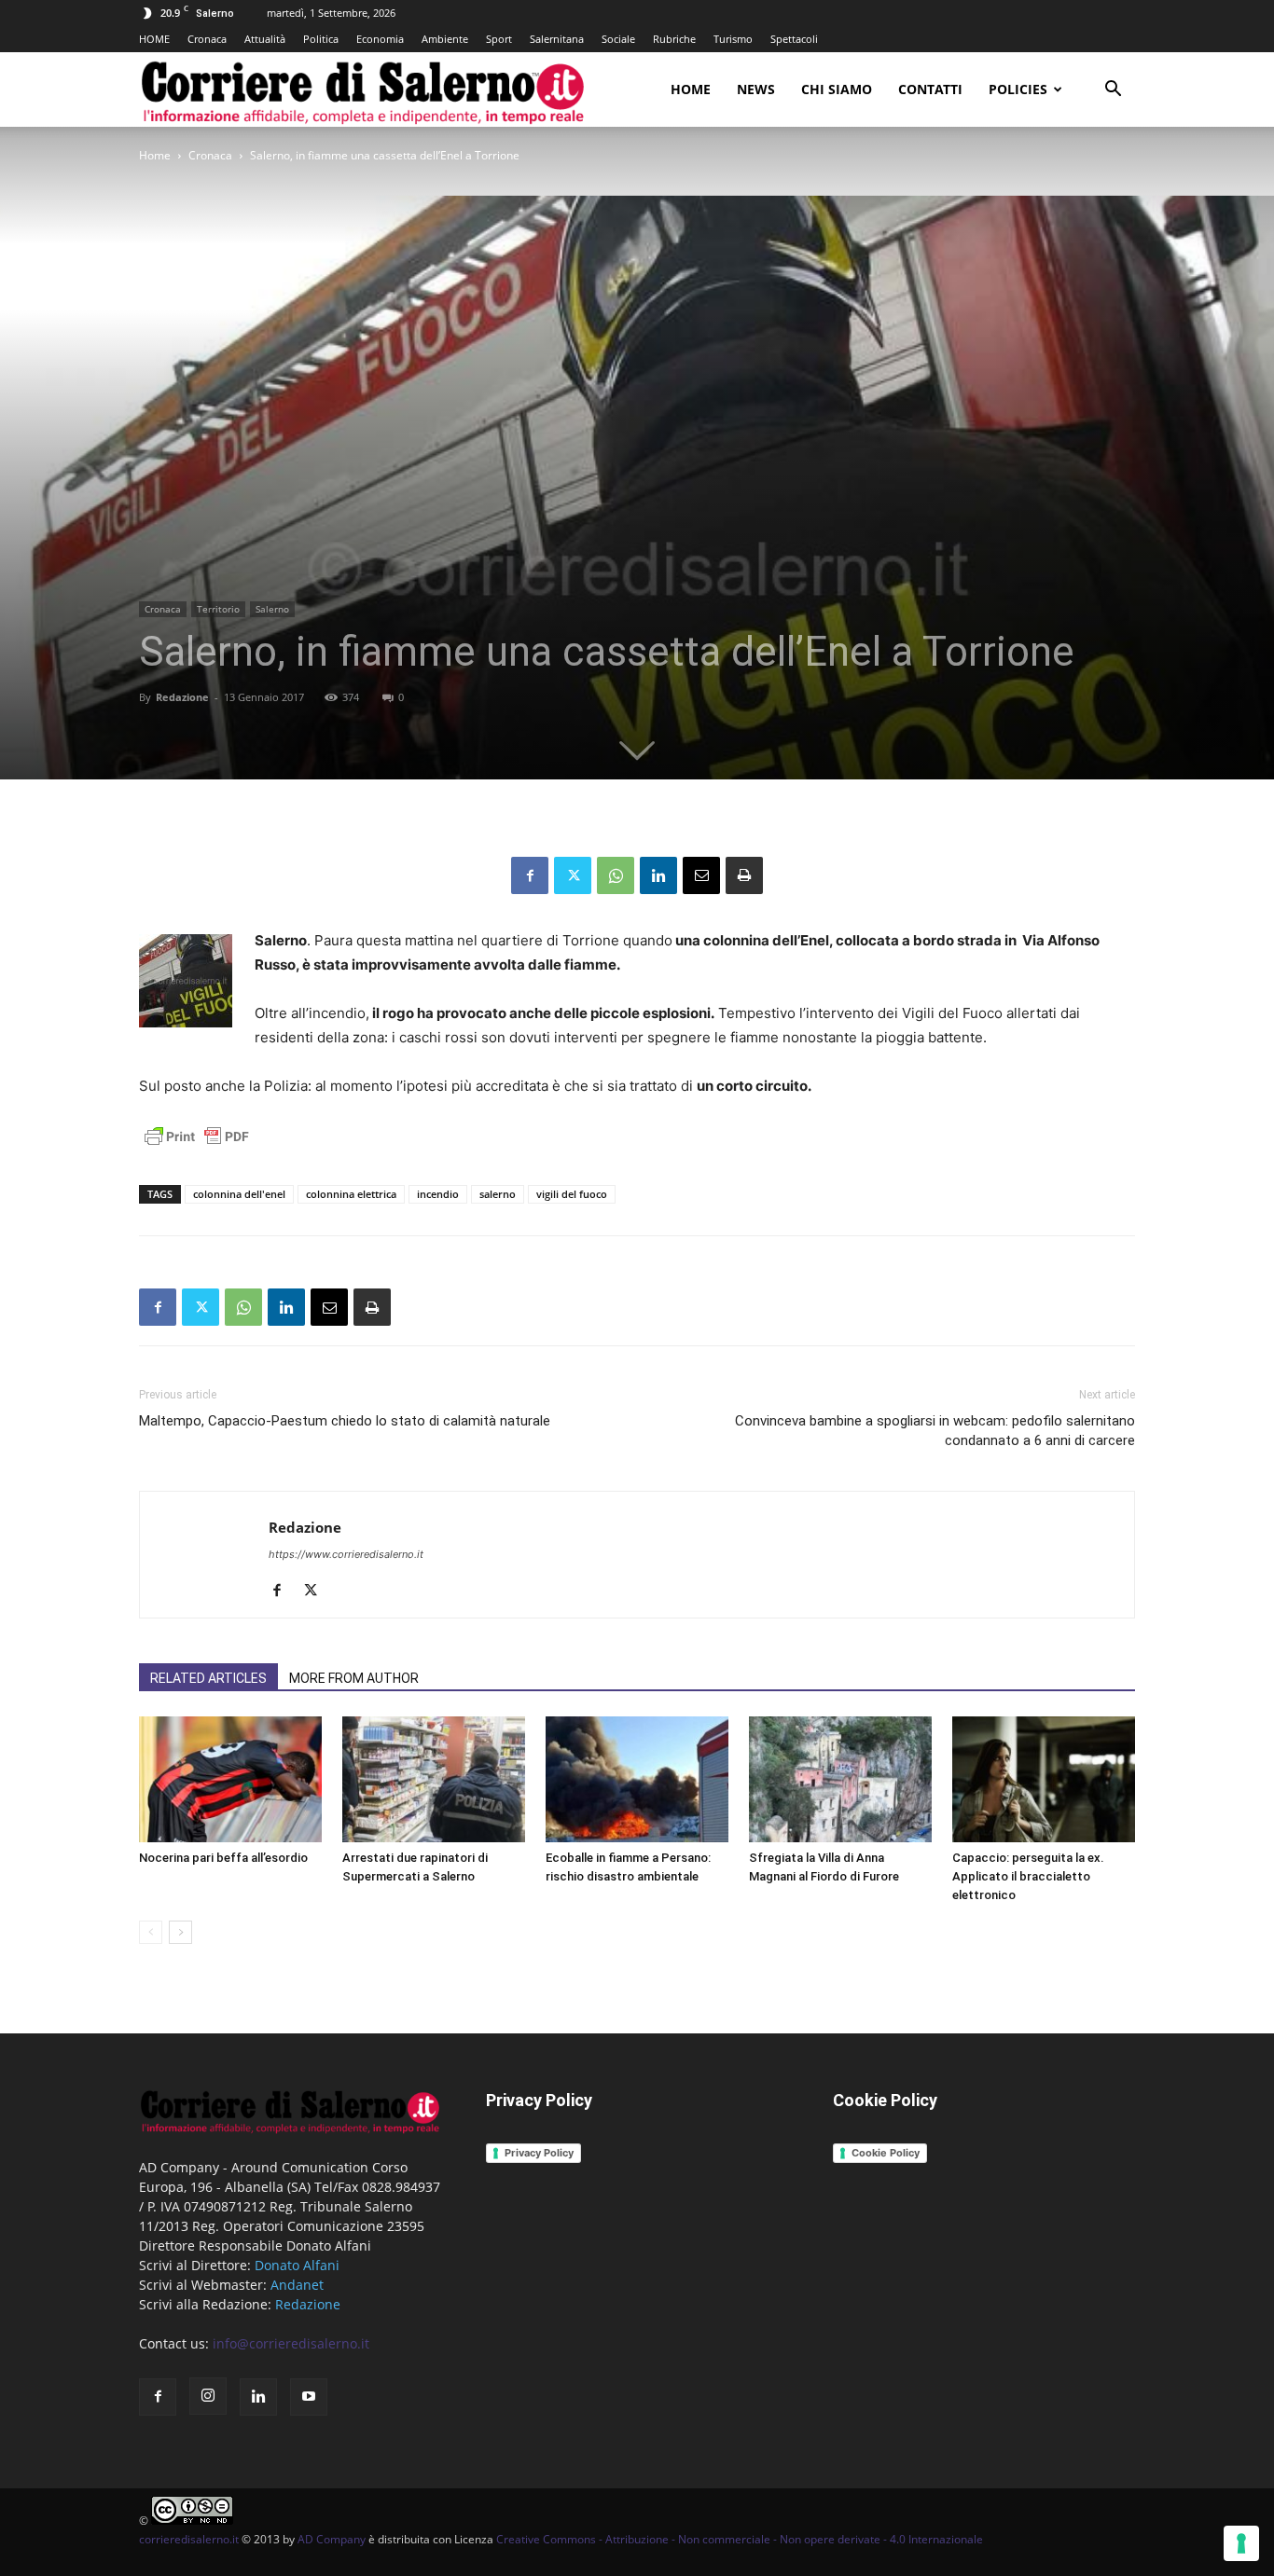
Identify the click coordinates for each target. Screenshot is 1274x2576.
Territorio (218, 609)
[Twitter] (573, 875)
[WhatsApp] (616, 875)
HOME (154, 39)
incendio (438, 1194)
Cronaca (207, 39)
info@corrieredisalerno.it (291, 2343)
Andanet (297, 2285)
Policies (1018, 89)
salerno (498, 1194)
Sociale (618, 39)
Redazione (182, 697)
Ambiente (445, 39)
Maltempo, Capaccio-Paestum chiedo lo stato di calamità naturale (345, 1421)
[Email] (701, 875)
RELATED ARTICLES (208, 1678)
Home (691, 89)
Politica (321, 39)
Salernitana (557, 39)
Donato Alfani (297, 2265)
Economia (380, 39)
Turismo (733, 39)
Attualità (265, 39)
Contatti (930, 89)
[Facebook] (530, 875)
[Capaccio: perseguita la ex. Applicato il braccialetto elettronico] (1044, 1779)
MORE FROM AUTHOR (354, 1678)
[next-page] (180, 1932)
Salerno (272, 609)
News (756, 89)
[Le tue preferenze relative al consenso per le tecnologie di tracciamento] (1241, 2543)
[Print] (744, 875)
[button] (1113, 91)
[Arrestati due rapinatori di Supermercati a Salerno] (434, 1779)
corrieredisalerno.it (189, 2539)
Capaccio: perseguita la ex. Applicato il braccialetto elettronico (1028, 1876)
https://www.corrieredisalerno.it (346, 1554)
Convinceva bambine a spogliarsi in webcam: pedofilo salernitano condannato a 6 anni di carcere (935, 1431)
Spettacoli (794, 39)
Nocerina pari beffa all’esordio (223, 1858)
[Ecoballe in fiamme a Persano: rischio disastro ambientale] (637, 1779)
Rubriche (674, 39)
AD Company (332, 2539)
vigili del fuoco (572, 1194)
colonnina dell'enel (239, 1194)
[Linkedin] (658, 875)
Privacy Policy (539, 2153)
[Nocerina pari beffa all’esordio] (230, 1779)
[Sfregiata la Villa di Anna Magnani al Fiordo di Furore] (840, 1779)
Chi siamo (837, 89)
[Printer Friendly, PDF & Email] (197, 1146)
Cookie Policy (886, 2153)
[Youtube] (309, 2397)
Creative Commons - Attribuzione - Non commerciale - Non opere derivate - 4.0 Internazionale (740, 2539)
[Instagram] (208, 2396)
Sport (499, 39)
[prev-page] (151, 1932)
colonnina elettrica (351, 1194)
